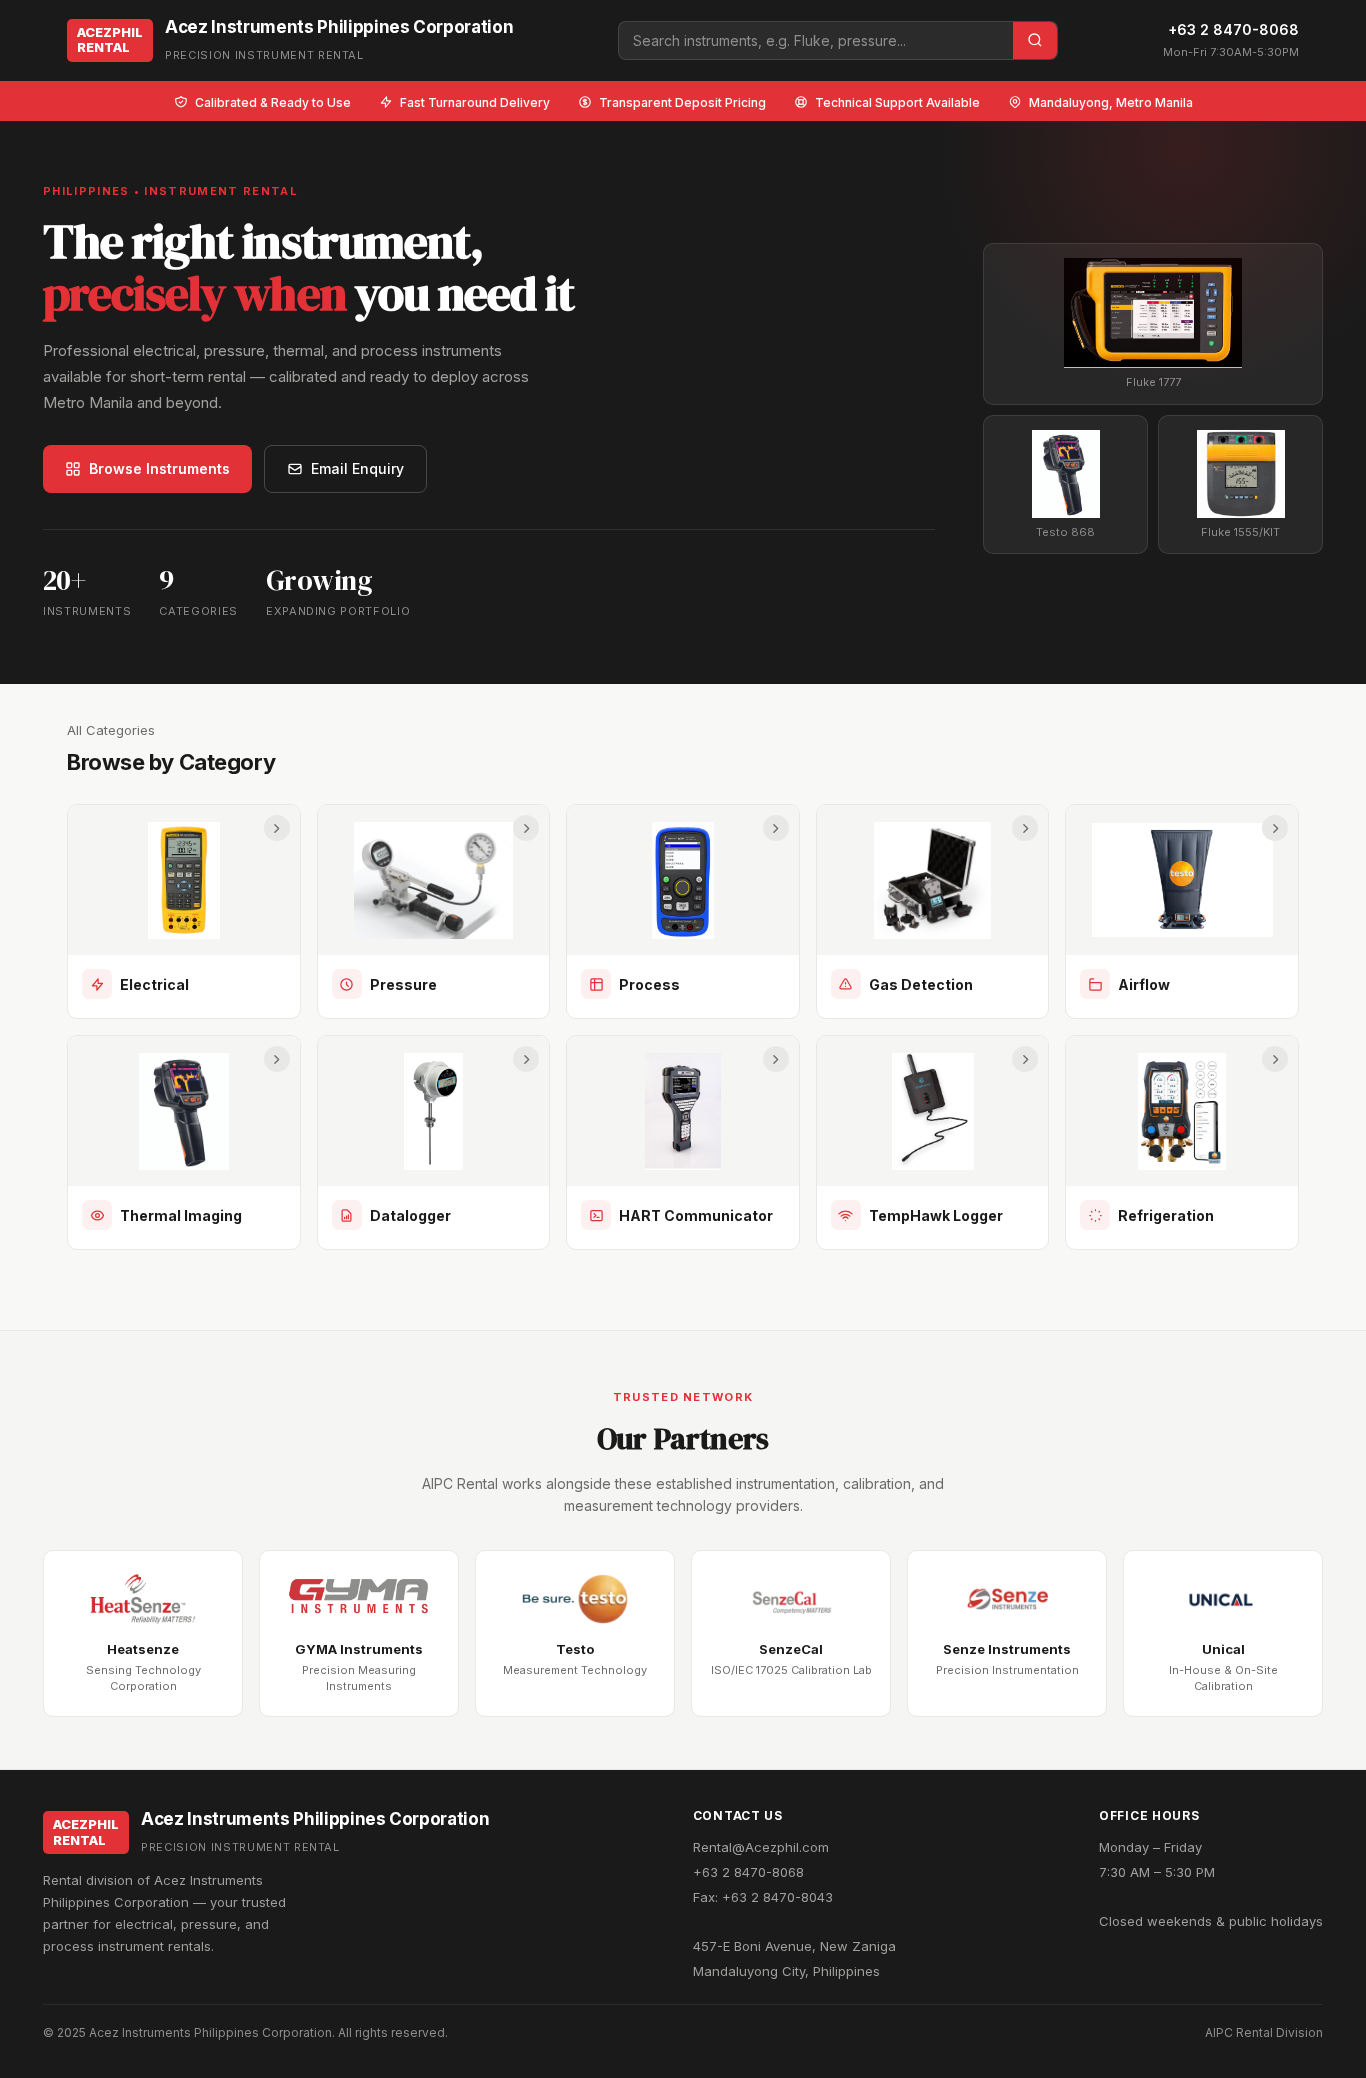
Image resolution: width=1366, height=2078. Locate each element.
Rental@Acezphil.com (761, 1847)
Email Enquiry (357, 468)
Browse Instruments (159, 468)
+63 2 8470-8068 (1233, 29)
